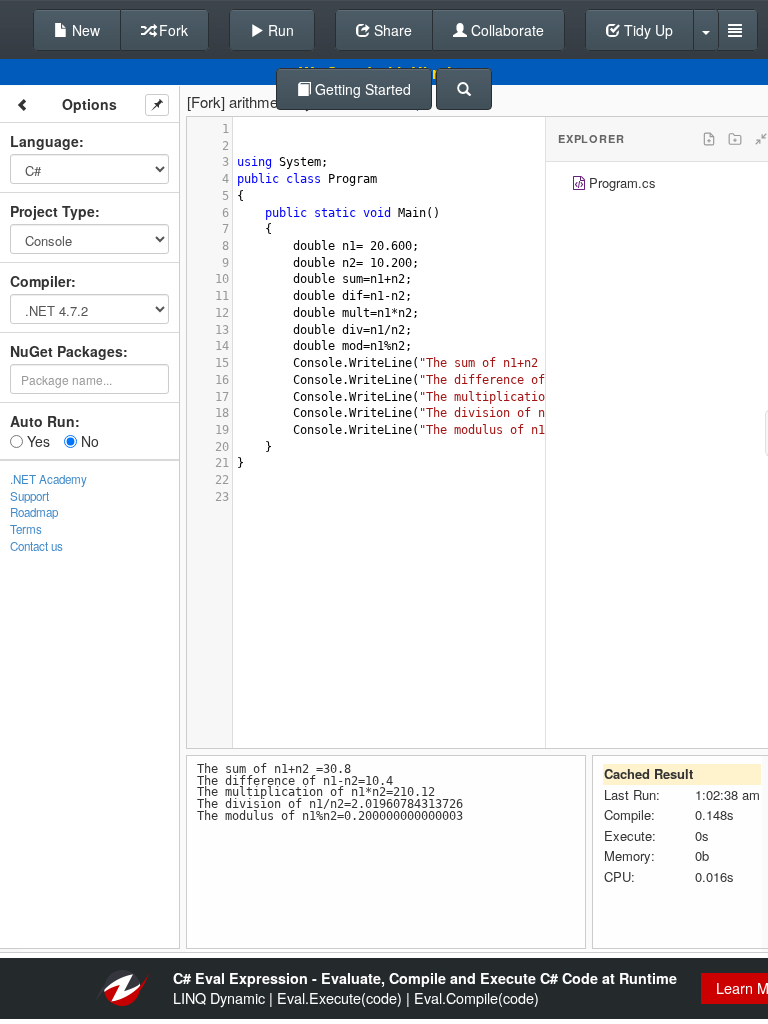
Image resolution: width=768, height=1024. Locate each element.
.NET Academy (48, 479)
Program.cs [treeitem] (622, 182)
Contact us (36, 546)
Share (391, 30)
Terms (26, 529)
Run (279, 30)
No (88, 441)
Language (44, 141)
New (84, 30)
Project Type (52, 211)
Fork (171, 30)
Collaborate (505, 30)
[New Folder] (735, 139)
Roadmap (34, 512)
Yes (36, 441)
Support (29, 496)
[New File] (709, 139)
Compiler (40, 281)
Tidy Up (646, 30)
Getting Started (361, 89)
